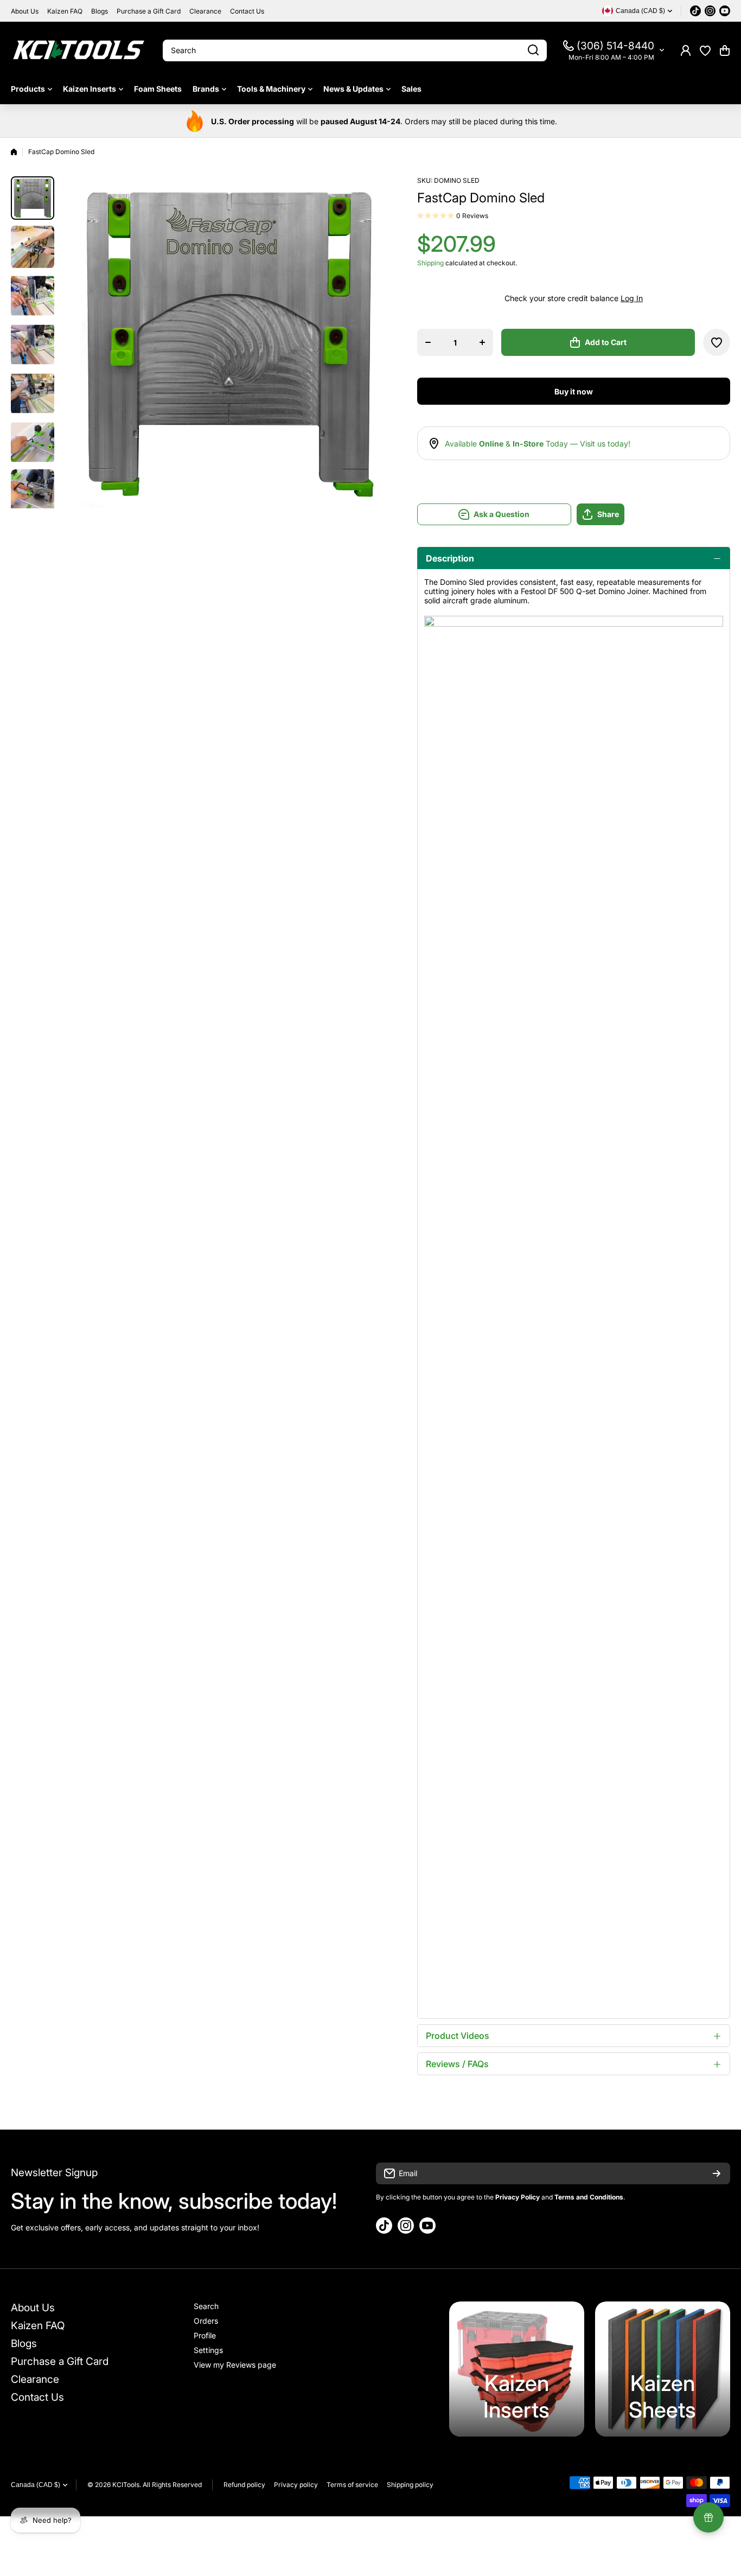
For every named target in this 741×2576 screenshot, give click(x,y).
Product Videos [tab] (458, 2036)
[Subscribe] (717, 2173)
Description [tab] (450, 558)
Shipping (430, 263)
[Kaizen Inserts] (517, 2369)
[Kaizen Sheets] (663, 2369)
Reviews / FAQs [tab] (457, 2064)
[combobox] (355, 50)
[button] (725, 50)
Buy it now (574, 391)
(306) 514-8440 (615, 46)
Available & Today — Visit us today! (538, 444)
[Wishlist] (705, 50)
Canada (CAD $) (36, 2485)
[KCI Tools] (79, 50)
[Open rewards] (708, 2517)
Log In (632, 298)
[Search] (533, 50)
